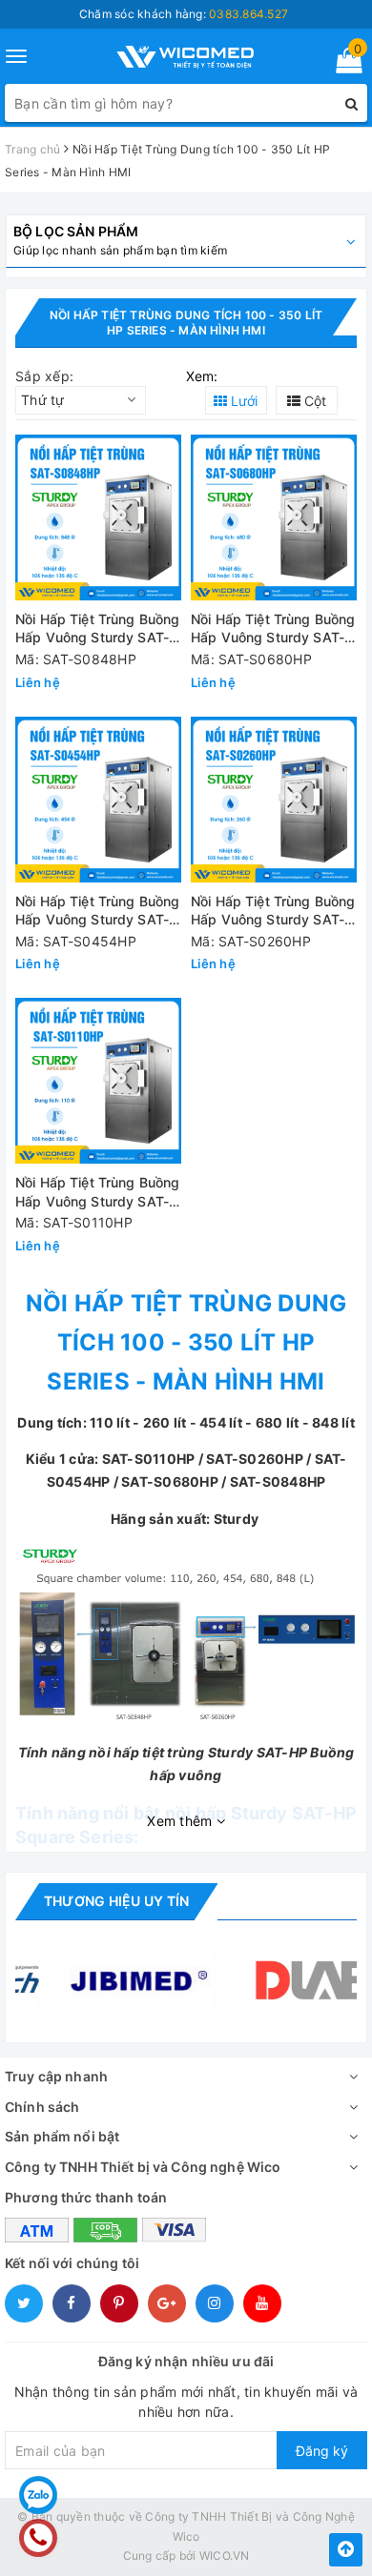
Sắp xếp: (44, 376)
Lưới (242, 401)
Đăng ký (322, 2451)
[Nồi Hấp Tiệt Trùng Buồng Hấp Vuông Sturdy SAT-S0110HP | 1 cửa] (98, 1081)
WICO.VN (225, 2556)
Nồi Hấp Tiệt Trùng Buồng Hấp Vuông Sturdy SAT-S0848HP (97, 629)
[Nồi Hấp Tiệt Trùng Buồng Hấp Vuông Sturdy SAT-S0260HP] (274, 800)
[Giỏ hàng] (343, 64)
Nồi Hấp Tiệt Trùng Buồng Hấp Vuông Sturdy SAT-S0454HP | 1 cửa (97, 912)
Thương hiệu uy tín (116, 1901)
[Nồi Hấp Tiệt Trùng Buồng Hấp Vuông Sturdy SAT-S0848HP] (98, 517)
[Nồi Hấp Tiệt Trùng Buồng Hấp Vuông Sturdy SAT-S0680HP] (274, 517)
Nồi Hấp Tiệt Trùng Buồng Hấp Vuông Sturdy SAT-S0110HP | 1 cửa (97, 1193)
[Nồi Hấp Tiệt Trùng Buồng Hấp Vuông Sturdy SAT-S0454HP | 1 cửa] (98, 800)
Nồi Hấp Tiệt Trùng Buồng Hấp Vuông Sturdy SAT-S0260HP (273, 912)
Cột (313, 401)
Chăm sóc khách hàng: (184, 14)
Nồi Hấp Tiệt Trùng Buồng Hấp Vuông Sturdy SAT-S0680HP (273, 629)
